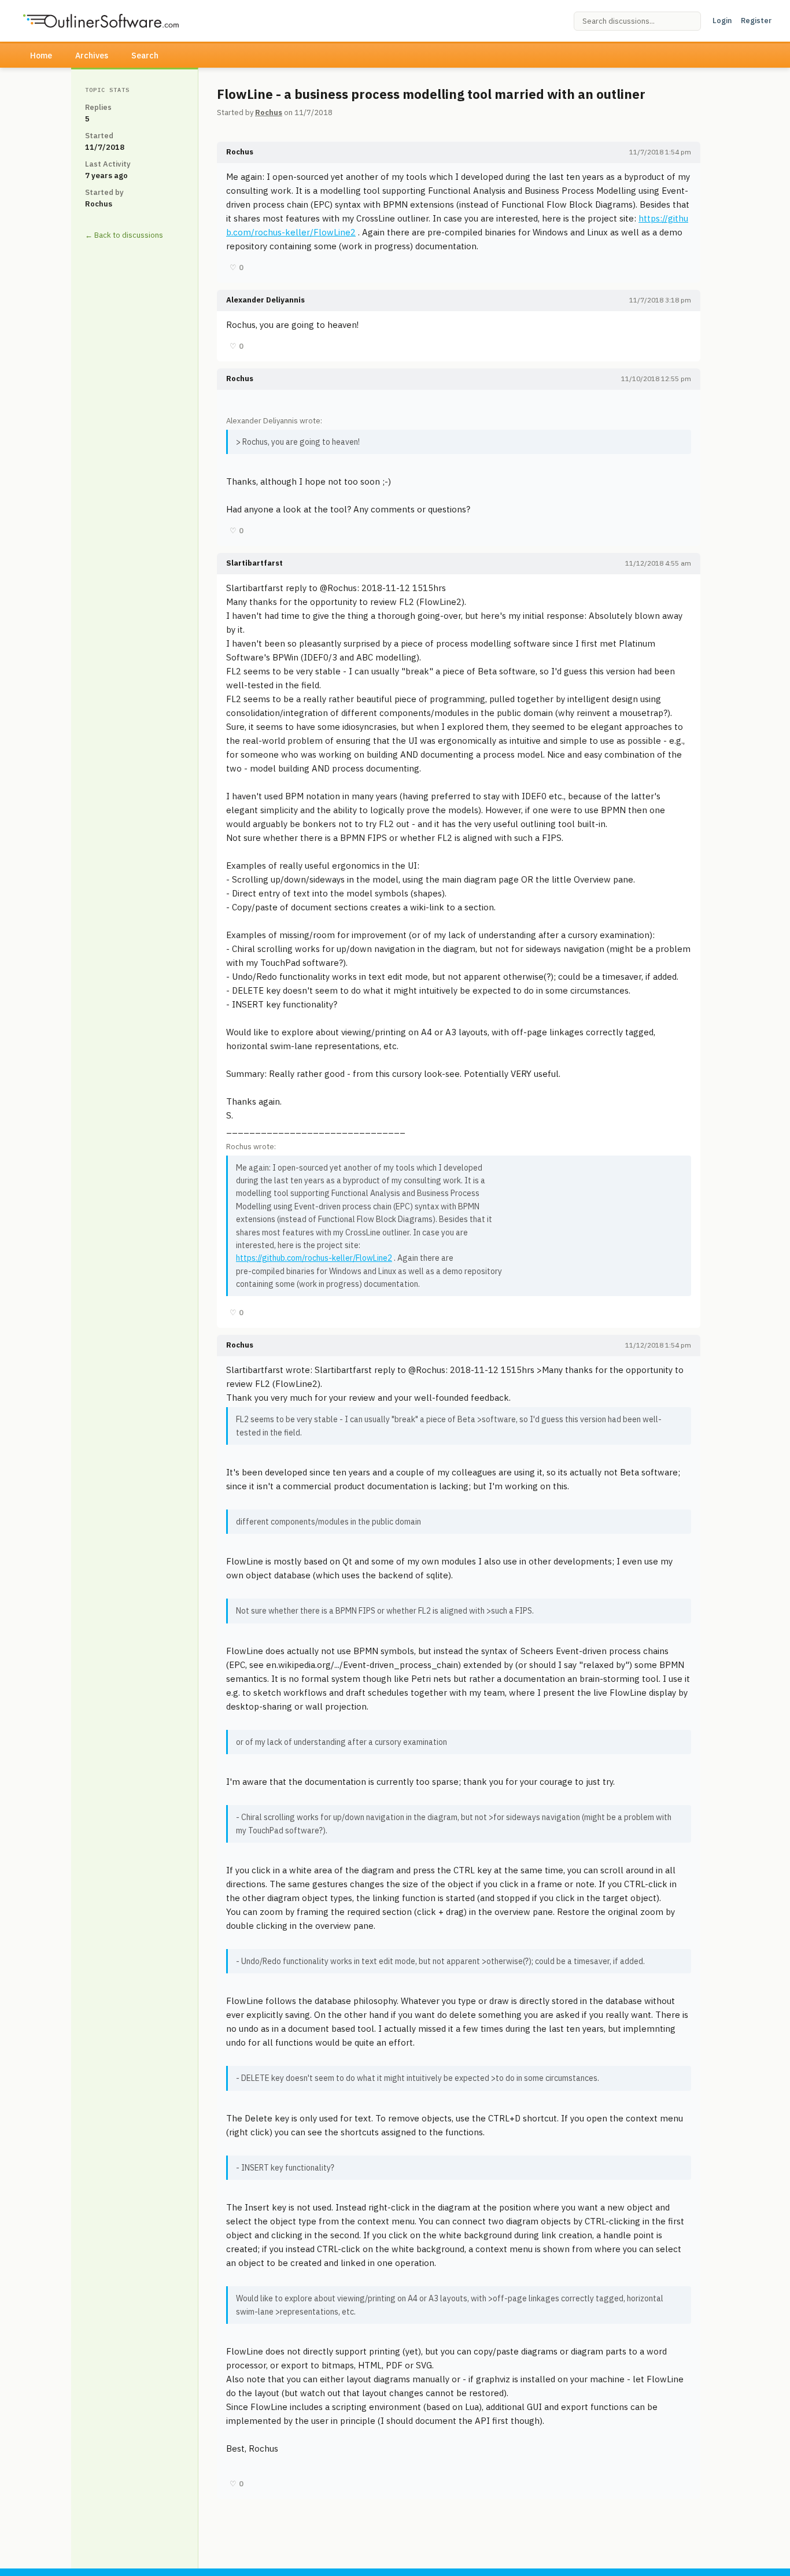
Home (41, 56)
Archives (92, 56)
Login (722, 21)
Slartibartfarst (254, 563)
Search (145, 56)
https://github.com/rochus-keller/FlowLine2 (314, 1258)
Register (756, 21)
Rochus (269, 112)
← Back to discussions (124, 235)
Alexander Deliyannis (265, 300)
